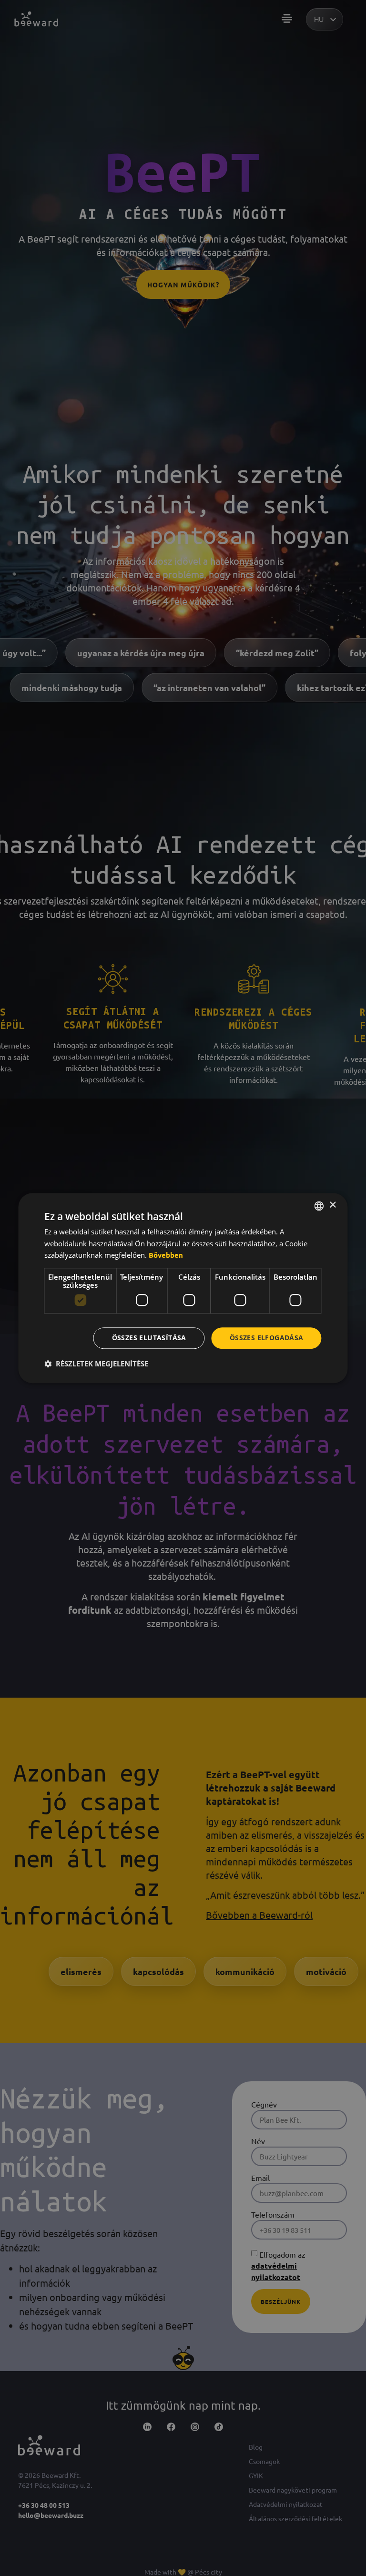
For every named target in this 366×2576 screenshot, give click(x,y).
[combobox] (319, 1206)
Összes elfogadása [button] (267, 1338)
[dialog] (183, 1288)
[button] (96, 1364)
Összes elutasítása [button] (149, 1338)
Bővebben (166, 1255)
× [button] (332, 1205)
